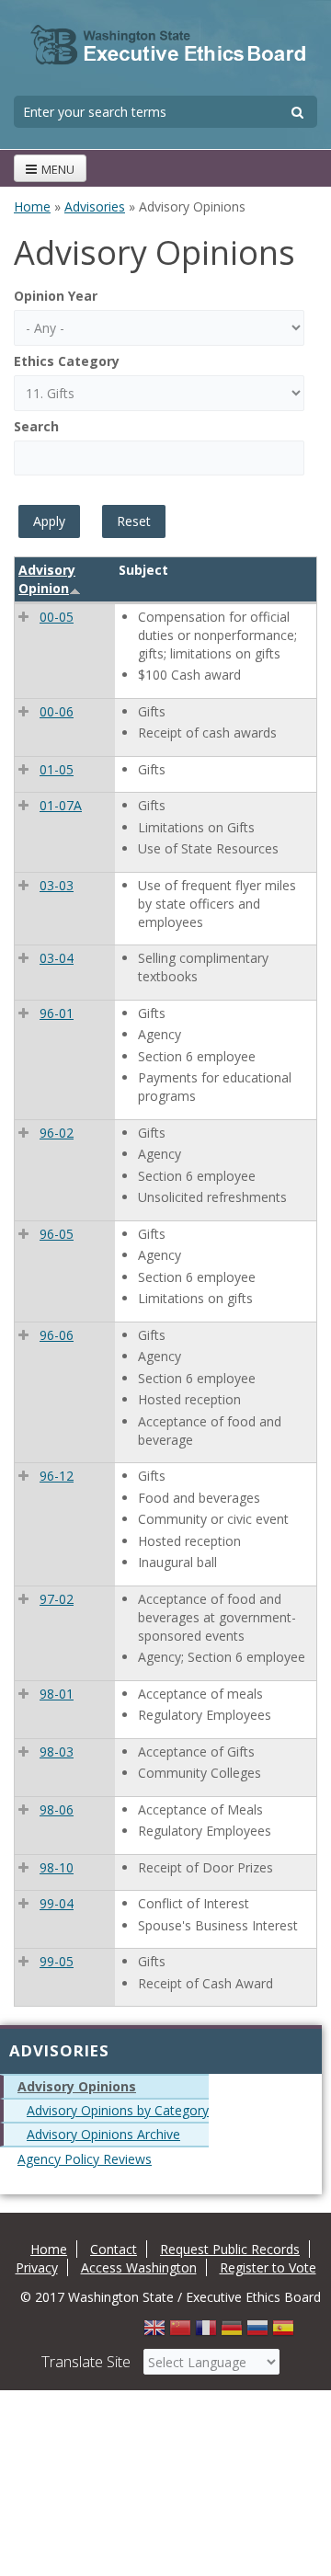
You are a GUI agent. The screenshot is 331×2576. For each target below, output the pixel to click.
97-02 (57, 1599)
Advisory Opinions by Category (118, 2110)
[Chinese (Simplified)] (180, 2333)
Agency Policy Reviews (85, 2159)
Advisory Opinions (77, 2086)
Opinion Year (56, 296)
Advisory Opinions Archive (103, 2134)
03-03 (57, 885)
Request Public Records (230, 2249)
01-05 (57, 769)
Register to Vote (268, 2267)
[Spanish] (283, 2333)
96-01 (57, 1013)
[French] (206, 2333)
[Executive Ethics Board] (168, 46)
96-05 (57, 1234)
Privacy (37, 2267)
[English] (154, 2333)
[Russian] (257, 2333)
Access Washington (139, 2267)
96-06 (57, 1335)
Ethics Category (67, 361)
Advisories (95, 206)
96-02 (57, 1133)
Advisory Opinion (47, 579)
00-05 (57, 617)
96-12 (57, 1476)
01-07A (61, 805)
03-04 (57, 958)
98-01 (57, 1694)
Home (32, 206)
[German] (232, 2333)
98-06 (57, 1809)
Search (36, 426)
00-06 (57, 711)
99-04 (57, 1903)
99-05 (57, 1961)
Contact (114, 2249)
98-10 (57, 1867)
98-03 (57, 1752)
